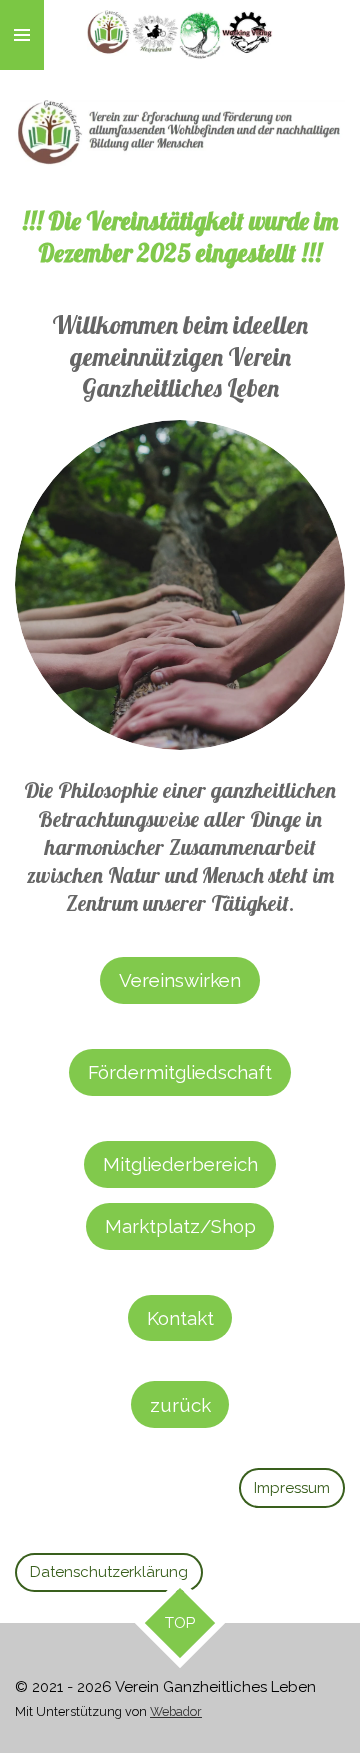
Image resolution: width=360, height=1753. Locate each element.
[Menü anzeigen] (22, 35)
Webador (176, 1711)
